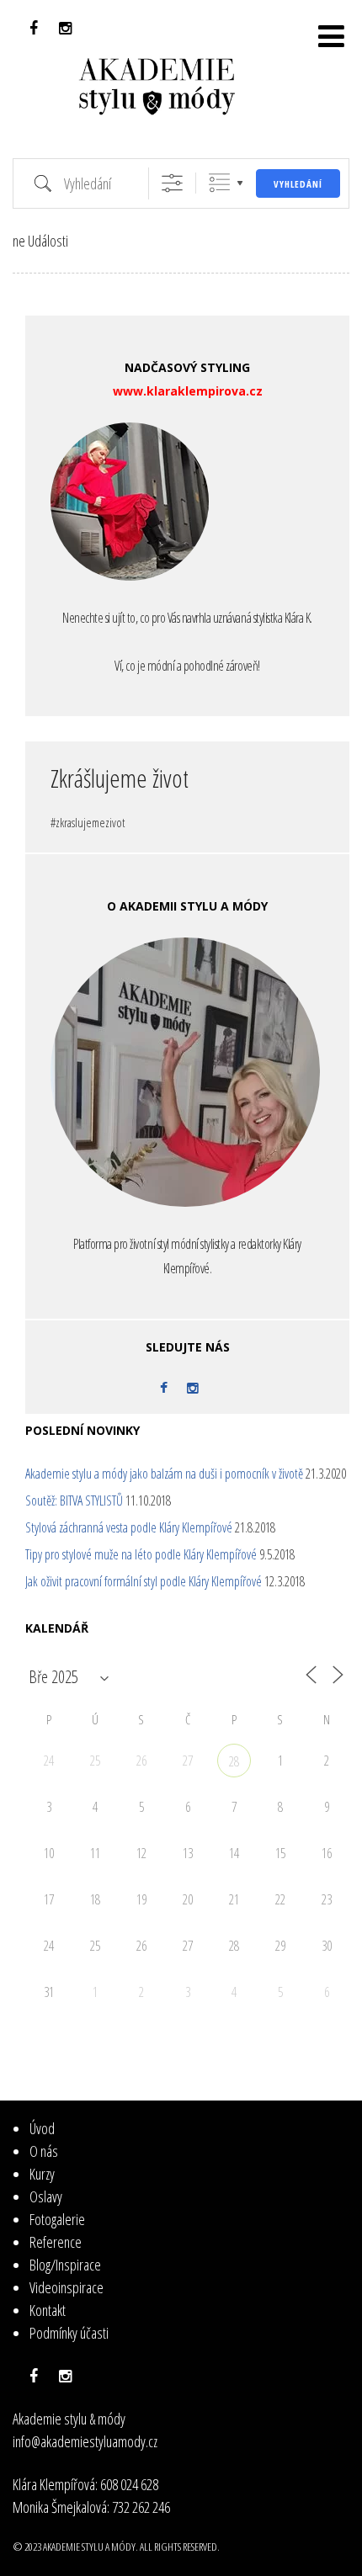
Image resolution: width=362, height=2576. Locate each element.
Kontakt (48, 2310)
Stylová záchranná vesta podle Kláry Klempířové (129, 1527)
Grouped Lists (219, 183)
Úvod (42, 2128)
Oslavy (46, 2196)
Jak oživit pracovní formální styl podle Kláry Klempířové (144, 1581)
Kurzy (42, 2174)
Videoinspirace (67, 2287)
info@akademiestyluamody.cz (85, 2441)
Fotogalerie (57, 2219)
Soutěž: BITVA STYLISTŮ (74, 1500)
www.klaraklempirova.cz (188, 391)
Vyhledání (298, 184)
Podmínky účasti (69, 2333)
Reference (56, 2242)
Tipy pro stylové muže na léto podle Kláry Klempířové (141, 1554)
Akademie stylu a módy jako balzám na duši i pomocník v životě (164, 1474)
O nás (44, 2151)
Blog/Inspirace (65, 2265)
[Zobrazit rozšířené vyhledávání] (172, 183)
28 (234, 1761)
